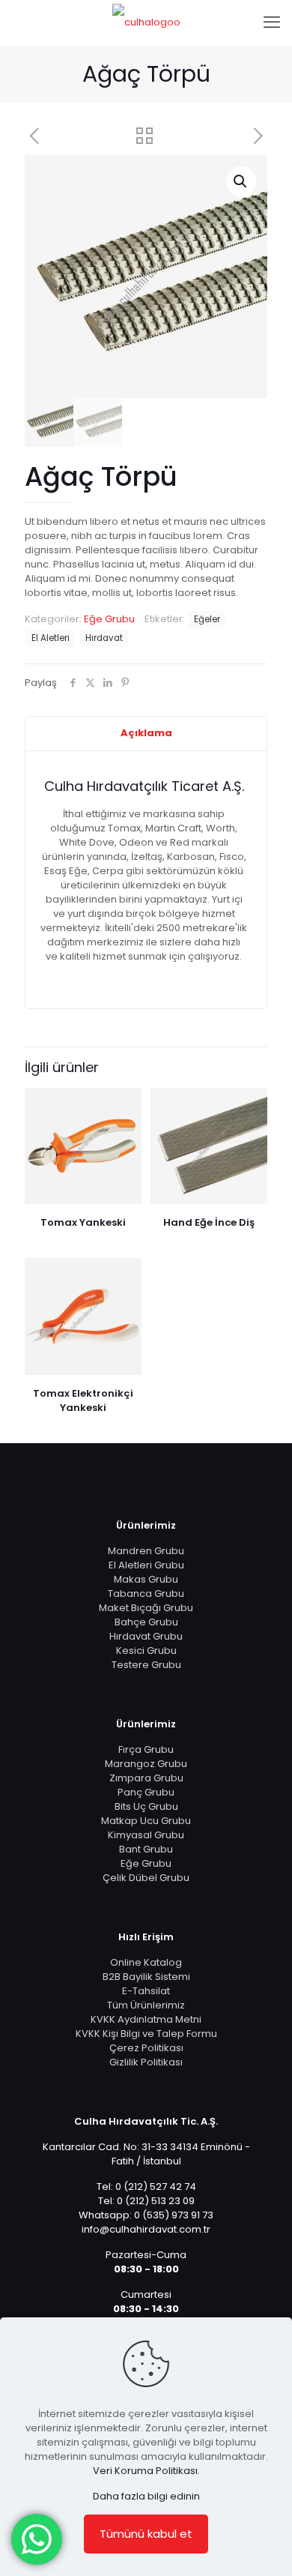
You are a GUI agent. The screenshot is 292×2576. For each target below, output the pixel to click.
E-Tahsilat (146, 1991)
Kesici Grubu (146, 1650)
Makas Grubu (146, 1579)
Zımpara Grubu (146, 1778)
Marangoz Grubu (146, 1764)
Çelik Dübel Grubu (146, 1878)
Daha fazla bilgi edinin (146, 2496)
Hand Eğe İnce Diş (209, 1222)
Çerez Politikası (146, 2048)
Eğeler (207, 619)
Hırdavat (104, 638)
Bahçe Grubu (146, 1622)
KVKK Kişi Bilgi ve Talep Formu (146, 2034)
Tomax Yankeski (83, 1222)
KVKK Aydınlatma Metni (146, 2019)
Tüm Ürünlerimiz (146, 2005)
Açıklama (146, 733)
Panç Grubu (146, 1792)
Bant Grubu (146, 1849)
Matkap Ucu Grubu (146, 1821)
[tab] (146, 734)
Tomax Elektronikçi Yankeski (83, 1400)
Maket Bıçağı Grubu (146, 1608)
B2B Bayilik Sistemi (146, 1977)
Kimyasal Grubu (146, 1835)
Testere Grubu (146, 1665)
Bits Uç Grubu (146, 1806)
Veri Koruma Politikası (145, 2471)
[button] (241, 181)
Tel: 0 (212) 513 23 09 (146, 2201)
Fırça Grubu (146, 1749)
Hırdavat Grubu (146, 1636)
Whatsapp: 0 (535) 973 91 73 (146, 2215)
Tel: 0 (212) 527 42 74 (146, 2187)
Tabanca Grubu (146, 1594)
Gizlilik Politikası (146, 2062)
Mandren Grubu (146, 1551)
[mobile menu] (272, 22)
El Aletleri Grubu (146, 1565)
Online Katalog (146, 1962)
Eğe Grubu (109, 619)
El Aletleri (51, 638)
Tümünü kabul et (146, 2534)
